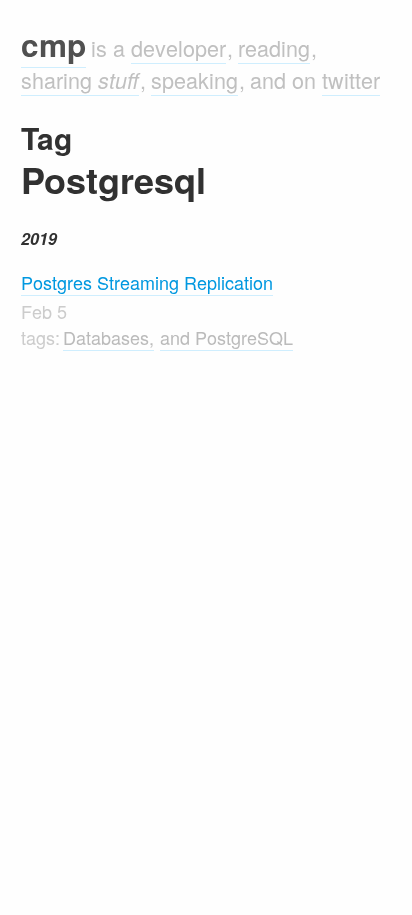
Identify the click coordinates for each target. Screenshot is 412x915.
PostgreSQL (244, 337)
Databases (106, 337)
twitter (351, 79)
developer (178, 47)
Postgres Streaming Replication (147, 282)
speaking (194, 79)
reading (274, 47)
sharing (80, 79)
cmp (53, 44)
